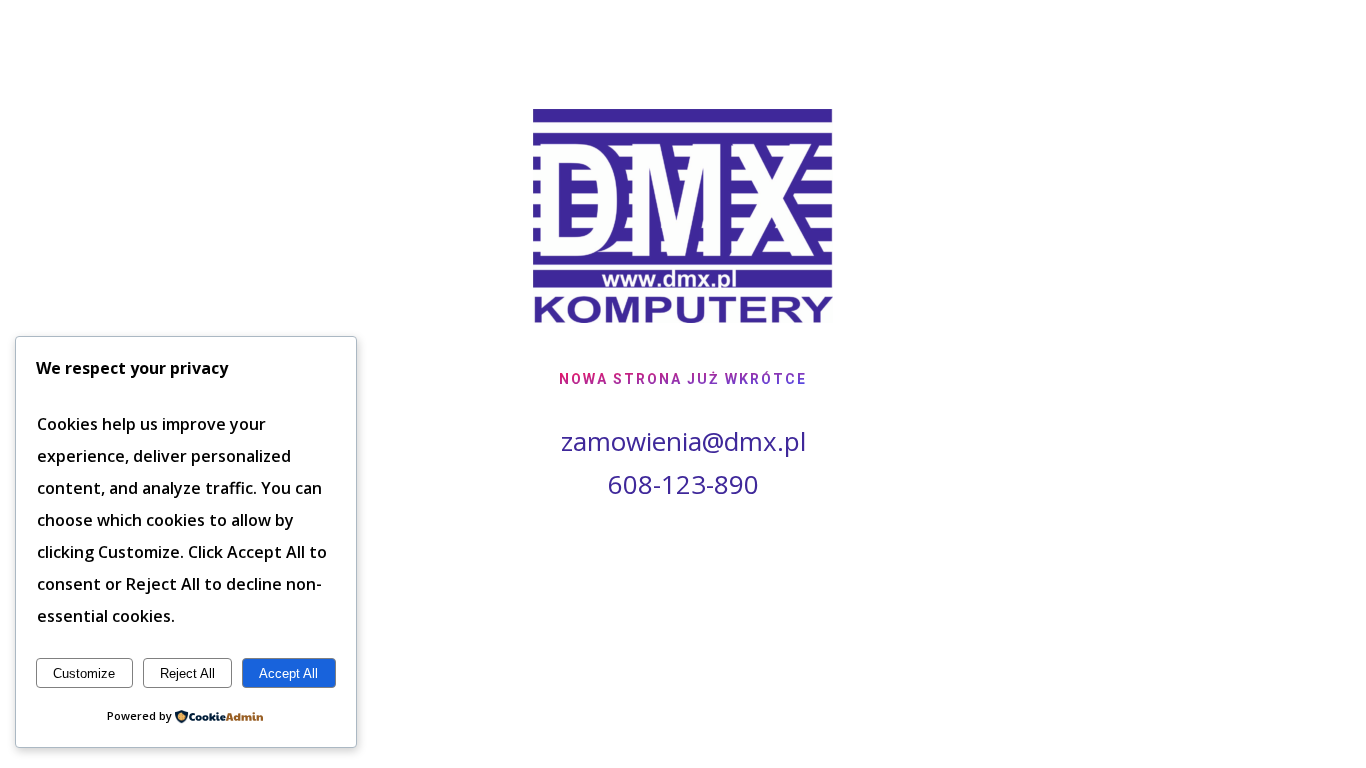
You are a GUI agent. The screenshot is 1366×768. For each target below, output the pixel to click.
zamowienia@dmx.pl (683, 441)
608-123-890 (683, 484)
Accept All (288, 673)
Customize (84, 673)
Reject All (187, 673)
